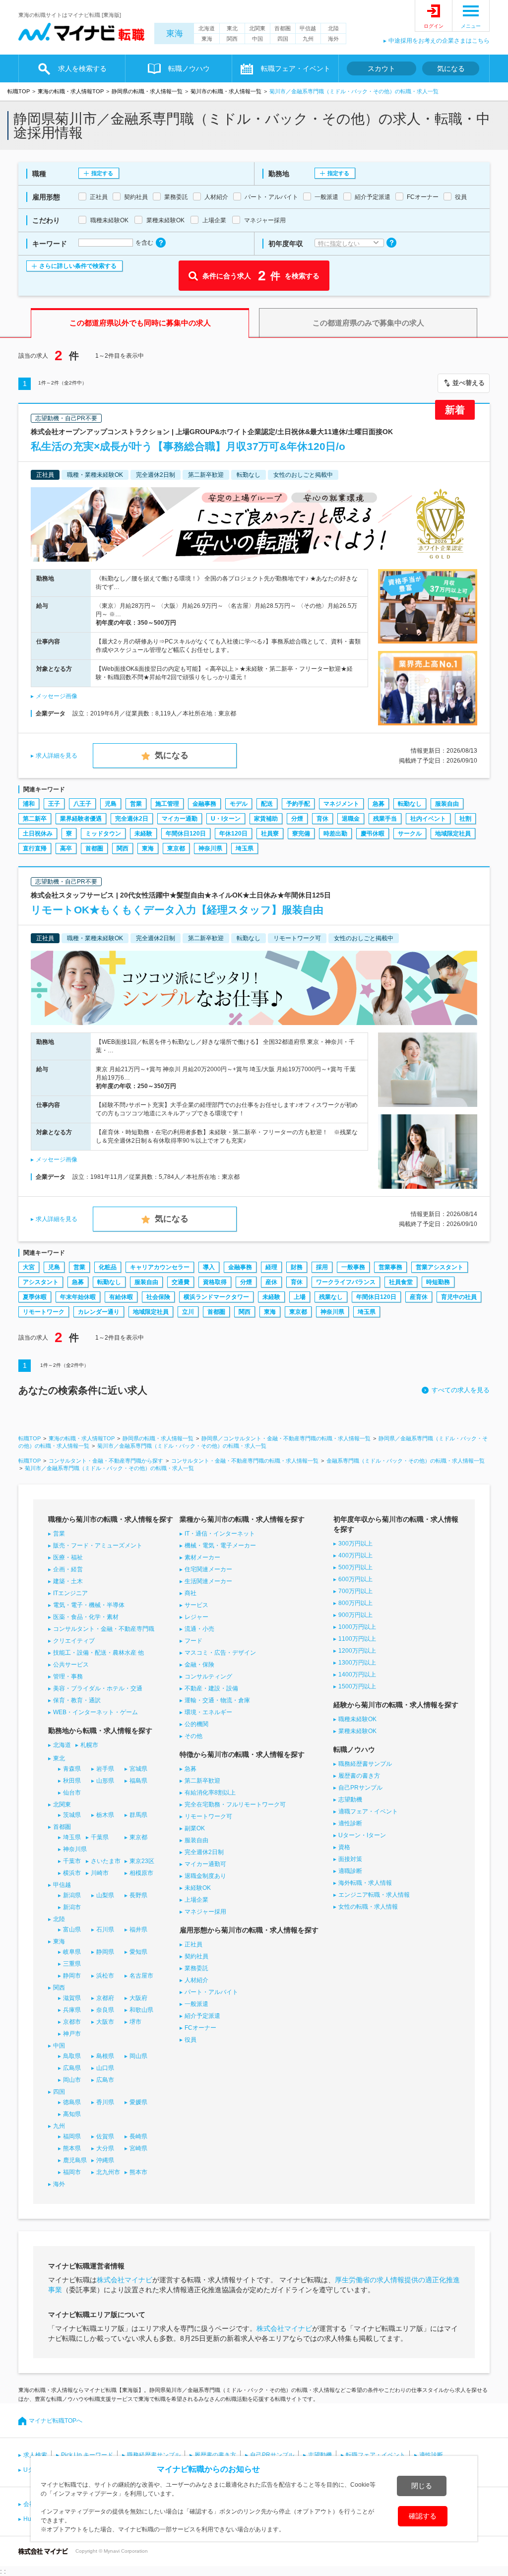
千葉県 (100, 1837)
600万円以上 (355, 1579)
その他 (193, 1736)
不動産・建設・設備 (211, 1688)
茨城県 (72, 1815)
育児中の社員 (459, 1297)
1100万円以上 (357, 1639)
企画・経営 (68, 1569)
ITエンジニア (70, 1593)
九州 (308, 39)
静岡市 (72, 1976)
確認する (423, 2516)
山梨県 (105, 1895)
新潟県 (72, 1895)
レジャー (196, 1617)
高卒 (66, 848)
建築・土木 (68, 1581)
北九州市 (108, 2172)
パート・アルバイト (211, 1992)
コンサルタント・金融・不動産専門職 (104, 1629)
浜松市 (105, 1976)
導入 (209, 1267)
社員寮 (270, 834)
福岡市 (72, 2172)
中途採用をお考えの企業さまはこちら (439, 41)
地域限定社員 (453, 834)
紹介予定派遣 (202, 2016)
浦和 (29, 804)
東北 (232, 28)
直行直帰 (35, 848)
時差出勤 (335, 834)
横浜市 (72, 1873)
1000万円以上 (357, 1627)
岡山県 (138, 2056)
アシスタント (41, 1282)
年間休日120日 (186, 834)
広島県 (72, 2068)
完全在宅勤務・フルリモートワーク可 (235, 1804)
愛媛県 (138, 2102)
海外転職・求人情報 (365, 1883)
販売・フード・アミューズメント (98, 1546)
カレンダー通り (99, 1312)
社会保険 (158, 1297)
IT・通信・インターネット (220, 1534)
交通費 (181, 1282)
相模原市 (141, 1873)
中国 (257, 39)
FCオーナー (200, 2028)
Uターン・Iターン (362, 1835)
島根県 (105, 2056)
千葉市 (72, 1861)
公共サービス (71, 1665)
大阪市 (105, 2022)
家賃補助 (266, 819)
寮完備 (301, 834)
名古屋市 (141, 1976)
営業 (136, 804)
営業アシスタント (440, 1267)
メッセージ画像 (57, 696)
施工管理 (167, 804)
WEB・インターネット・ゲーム (95, 1712)
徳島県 (72, 2102)
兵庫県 (72, 2010)
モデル (239, 804)
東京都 (176, 848)
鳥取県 (72, 2056)
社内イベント (428, 819)
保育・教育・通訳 (77, 1700)
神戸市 (72, 2034)
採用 (322, 1267)
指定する (102, 173)
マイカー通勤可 (205, 1864)
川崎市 (100, 1873)
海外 (333, 39)
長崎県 (138, 2136)
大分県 (105, 2148)
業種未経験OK (357, 1731)
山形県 (105, 1781)
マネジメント (341, 804)
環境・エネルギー (208, 1712)
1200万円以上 (357, 1651)
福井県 (138, 1930)
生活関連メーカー (208, 1581)
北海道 (207, 28)
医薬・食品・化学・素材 (86, 1617)
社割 (465, 819)
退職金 (351, 819)
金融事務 (204, 804)
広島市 (105, 2080)
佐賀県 (105, 2136)
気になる (451, 68)
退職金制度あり (205, 1876)
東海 (175, 33)
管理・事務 (68, 1676)
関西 (232, 39)
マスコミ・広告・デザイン (220, 1653)
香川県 (105, 2102)
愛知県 (138, 1952)
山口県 (105, 2068)
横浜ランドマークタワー (216, 1297)
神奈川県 (210, 848)
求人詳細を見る (57, 756)
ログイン (434, 26)
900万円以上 (355, 1615)
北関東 (257, 28)
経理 (271, 1267)
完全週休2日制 (204, 1852)
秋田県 (72, 1781)
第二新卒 (35, 819)
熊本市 (138, 2172)
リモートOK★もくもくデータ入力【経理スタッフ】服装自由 (177, 910)
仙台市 (72, 1793)
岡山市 (72, 2080)
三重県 (72, 1964)
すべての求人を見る (461, 1390)
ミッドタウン (103, 834)
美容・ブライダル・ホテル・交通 (98, 1688)
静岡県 (105, 1952)
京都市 (72, 2022)
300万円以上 (355, 1544)
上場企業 (196, 1900)
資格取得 (215, 1282)
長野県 (138, 1895)
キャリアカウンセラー (160, 1267)
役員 (190, 2040)
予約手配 (298, 804)
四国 (283, 39)
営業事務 (390, 1267)
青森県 (72, 1769)
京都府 (105, 1998)
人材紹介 (196, 1980)
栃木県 (105, 1815)
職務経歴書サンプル (365, 1764)
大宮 (29, 1267)
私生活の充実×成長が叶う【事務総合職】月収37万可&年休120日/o (188, 446)
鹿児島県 (75, 2160)
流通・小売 (199, 1629)
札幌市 (89, 1745)
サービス (196, 1605)
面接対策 (350, 1859)
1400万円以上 (357, 1674)
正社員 (193, 1944)
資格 (344, 1847)
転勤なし (410, 804)
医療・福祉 (68, 1557)
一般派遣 (196, 2004)
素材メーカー (202, 1557)
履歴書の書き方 (359, 1776)
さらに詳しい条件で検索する (78, 266)
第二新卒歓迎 (202, 1781)
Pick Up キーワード (87, 2455)
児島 (111, 804)
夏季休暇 (35, 1297)
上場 (300, 1297)
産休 (271, 1282)
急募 (379, 804)
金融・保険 (199, 1665)
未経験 (143, 834)
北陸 (333, 28)
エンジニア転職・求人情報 (374, 1895)
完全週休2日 (132, 819)
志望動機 (350, 1800)
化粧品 (108, 1267)
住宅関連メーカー (208, 1569)
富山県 (72, 1930)
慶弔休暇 (373, 834)
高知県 (72, 2114)
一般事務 (353, 1267)
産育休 (419, 1297)
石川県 (105, 1930)
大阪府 (138, 1998)
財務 (297, 1267)
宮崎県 (138, 2148)
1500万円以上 (357, 1686)
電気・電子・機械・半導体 (89, 1605)
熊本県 (72, 2148)
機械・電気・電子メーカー (220, 1546)
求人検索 (35, 2455)
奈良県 (105, 2010)
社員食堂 (401, 1282)
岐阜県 (72, 1952)
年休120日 (233, 834)
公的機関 (196, 1724)
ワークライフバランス (346, 1282)
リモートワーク (44, 1312)
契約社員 (196, 1956)
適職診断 (350, 1871)
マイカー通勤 (180, 819)
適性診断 (350, 1823)
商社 (190, 1593)
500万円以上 (355, 1567)
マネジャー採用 (205, 1912)
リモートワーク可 (208, 1816)
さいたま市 (106, 1861)
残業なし (331, 1297)
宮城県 (138, 1769)
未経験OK (198, 1888)
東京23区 (142, 1861)
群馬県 (138, 1815)
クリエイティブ (74, 1641)
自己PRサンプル (360, 1788)
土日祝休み (38, 834)
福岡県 (72, 2136)
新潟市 (72, 1907)
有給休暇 (121, 1297)
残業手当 (385, 819)
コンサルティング (208, 1676)
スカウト (381, 68)
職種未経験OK (357, 1719)
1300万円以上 (357, 1663)
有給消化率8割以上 (210, 1793)
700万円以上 (355, 1591)
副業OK (195, 1828)
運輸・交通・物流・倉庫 (217, 1700)
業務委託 (196, 1968)
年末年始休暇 (78, 1297)
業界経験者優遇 (81, 819)
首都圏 (283, 28)
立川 (188, 1312)
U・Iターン (226, 819)
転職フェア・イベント (376, 2455)
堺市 (135, 2022)
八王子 (82, 804)
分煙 (297, 819)
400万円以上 (355, 1555)
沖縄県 (105, 2160)
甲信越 (308, 28)
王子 (54, 804)
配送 (267, 804)
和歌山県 (141, 2010)
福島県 (138, 1781)
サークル (410, 834)
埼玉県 (245, 848)
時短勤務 (438, 1282)
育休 (322, 819)
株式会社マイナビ (125, 2280)
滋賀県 (72, 1998)
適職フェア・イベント (368, 1811)
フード (193, 1641)
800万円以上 (355, 1603)
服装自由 (447, 804)
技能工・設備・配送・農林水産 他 (98, 1653)
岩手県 (105, 1769)
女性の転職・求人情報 (368, 1907)
